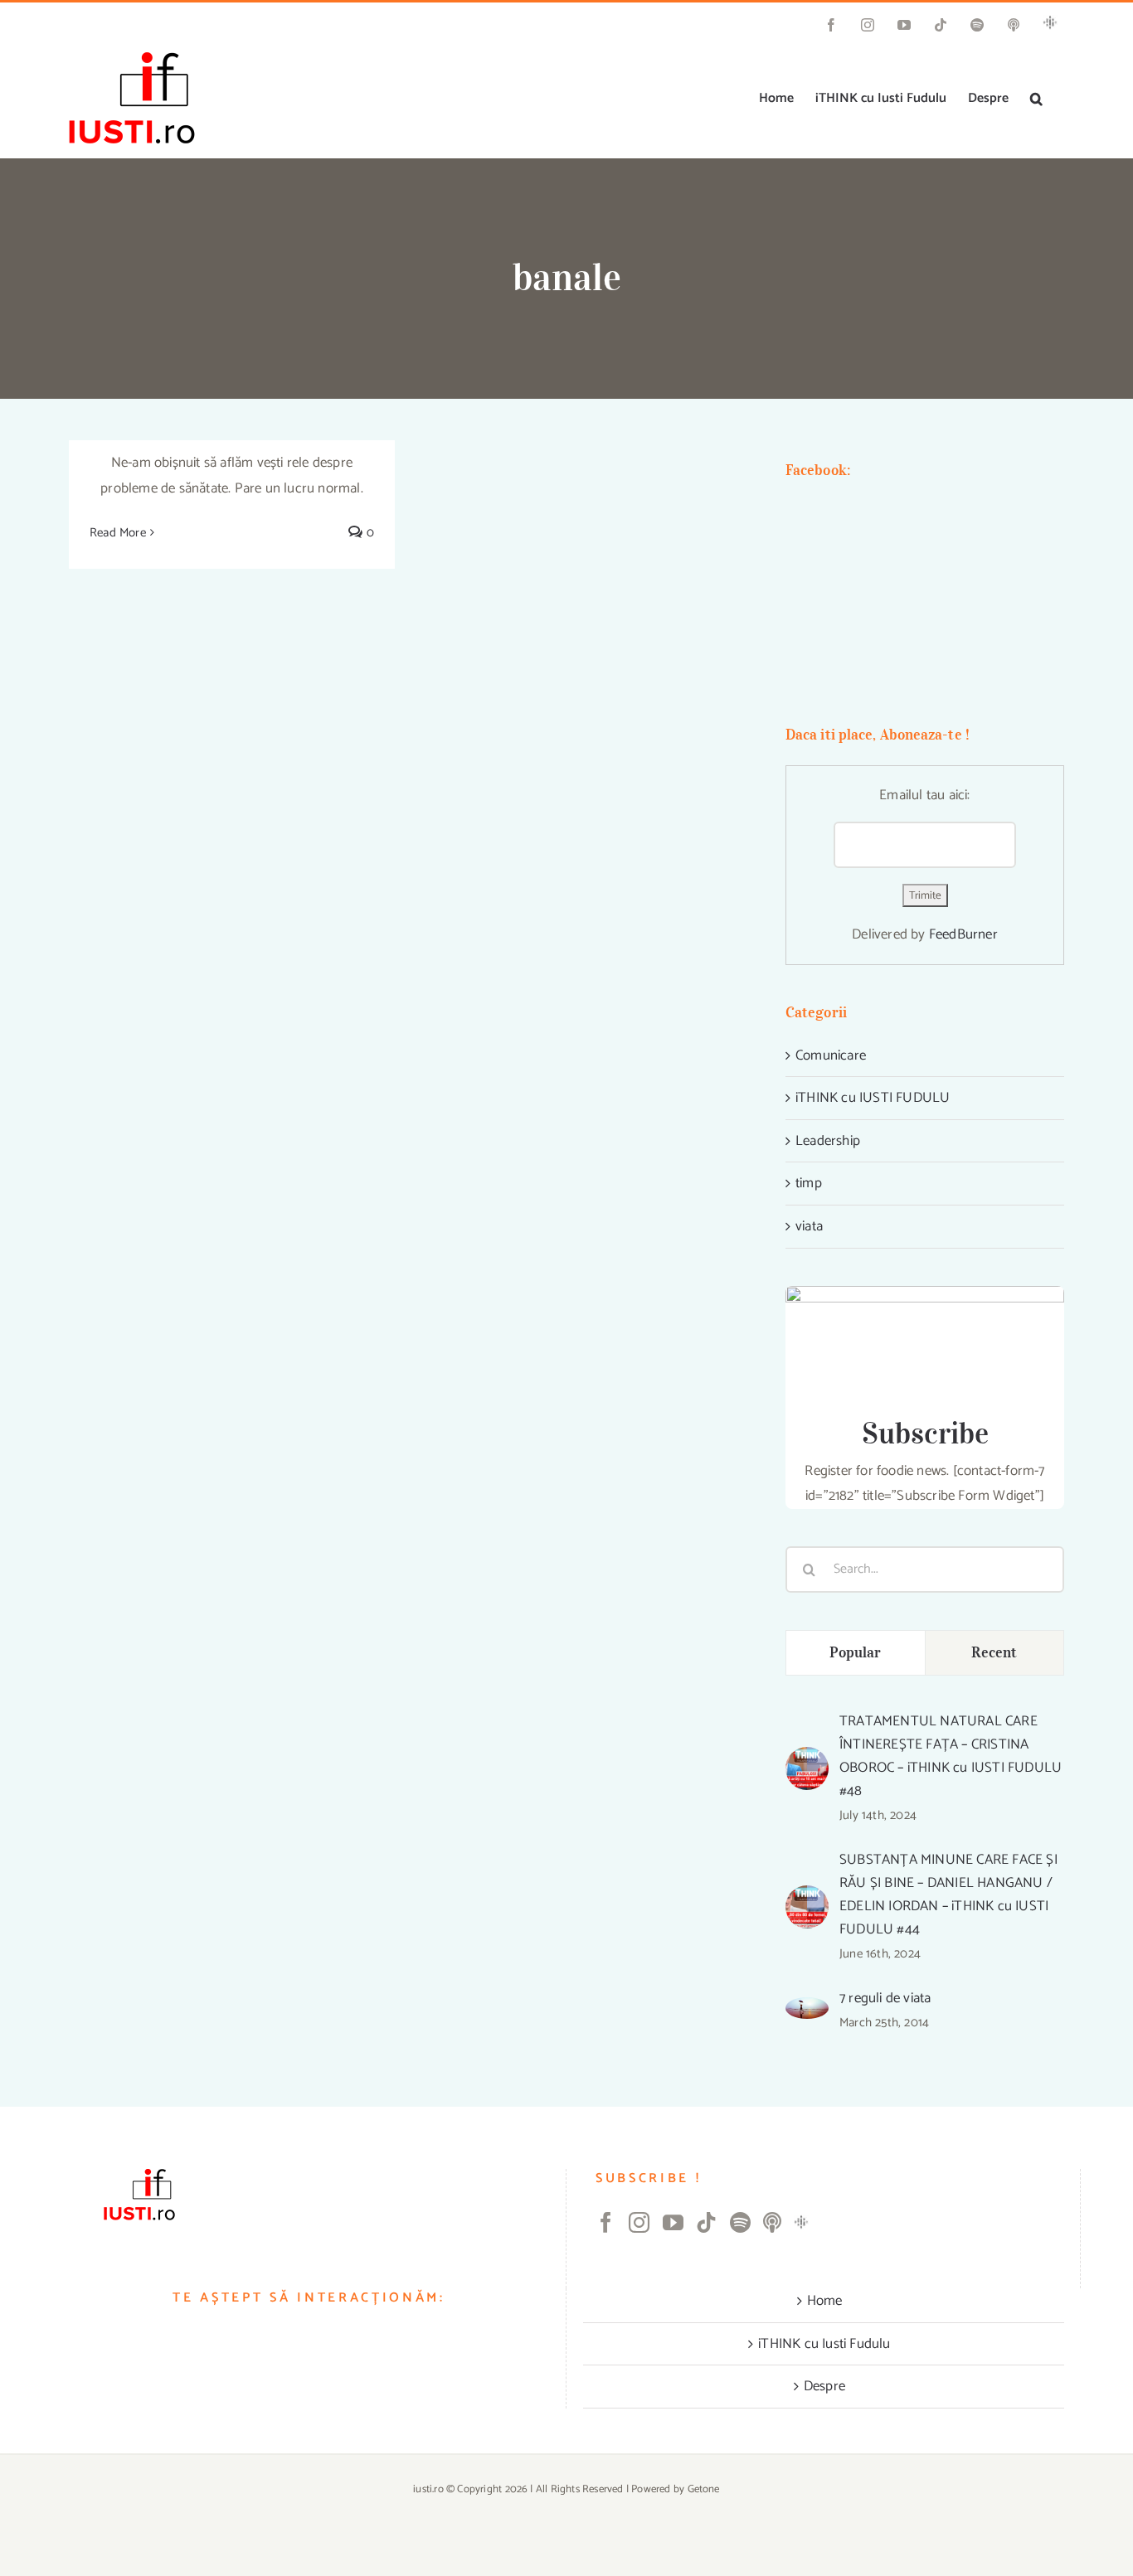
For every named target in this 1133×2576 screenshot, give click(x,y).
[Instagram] (639, 2222)
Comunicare (831, 1055)
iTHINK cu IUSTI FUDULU (873, 1098)
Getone (704, 2489)
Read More (118, 533)
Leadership (828, 1141)
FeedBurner (963, 934)
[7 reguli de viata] (807, 2010)
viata (809, 1226)
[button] (1036, 99)
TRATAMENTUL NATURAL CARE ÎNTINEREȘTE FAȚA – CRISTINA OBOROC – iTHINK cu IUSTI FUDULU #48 (951, 1756)
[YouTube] (673, 2222)
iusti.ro (428, 2489)
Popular (856, 1652)
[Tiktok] (706, 2222)
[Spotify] (740, 2222)
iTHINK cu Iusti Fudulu (824, 2344)
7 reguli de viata (885, 1998)
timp (809, 1183)
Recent (994, 1652)
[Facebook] (606, 2222)
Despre (824, 2386)
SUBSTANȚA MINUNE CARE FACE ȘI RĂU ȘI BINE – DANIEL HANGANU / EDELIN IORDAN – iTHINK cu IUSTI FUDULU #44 (948, 1894)
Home (825, 2301)
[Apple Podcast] (772, 2222)
